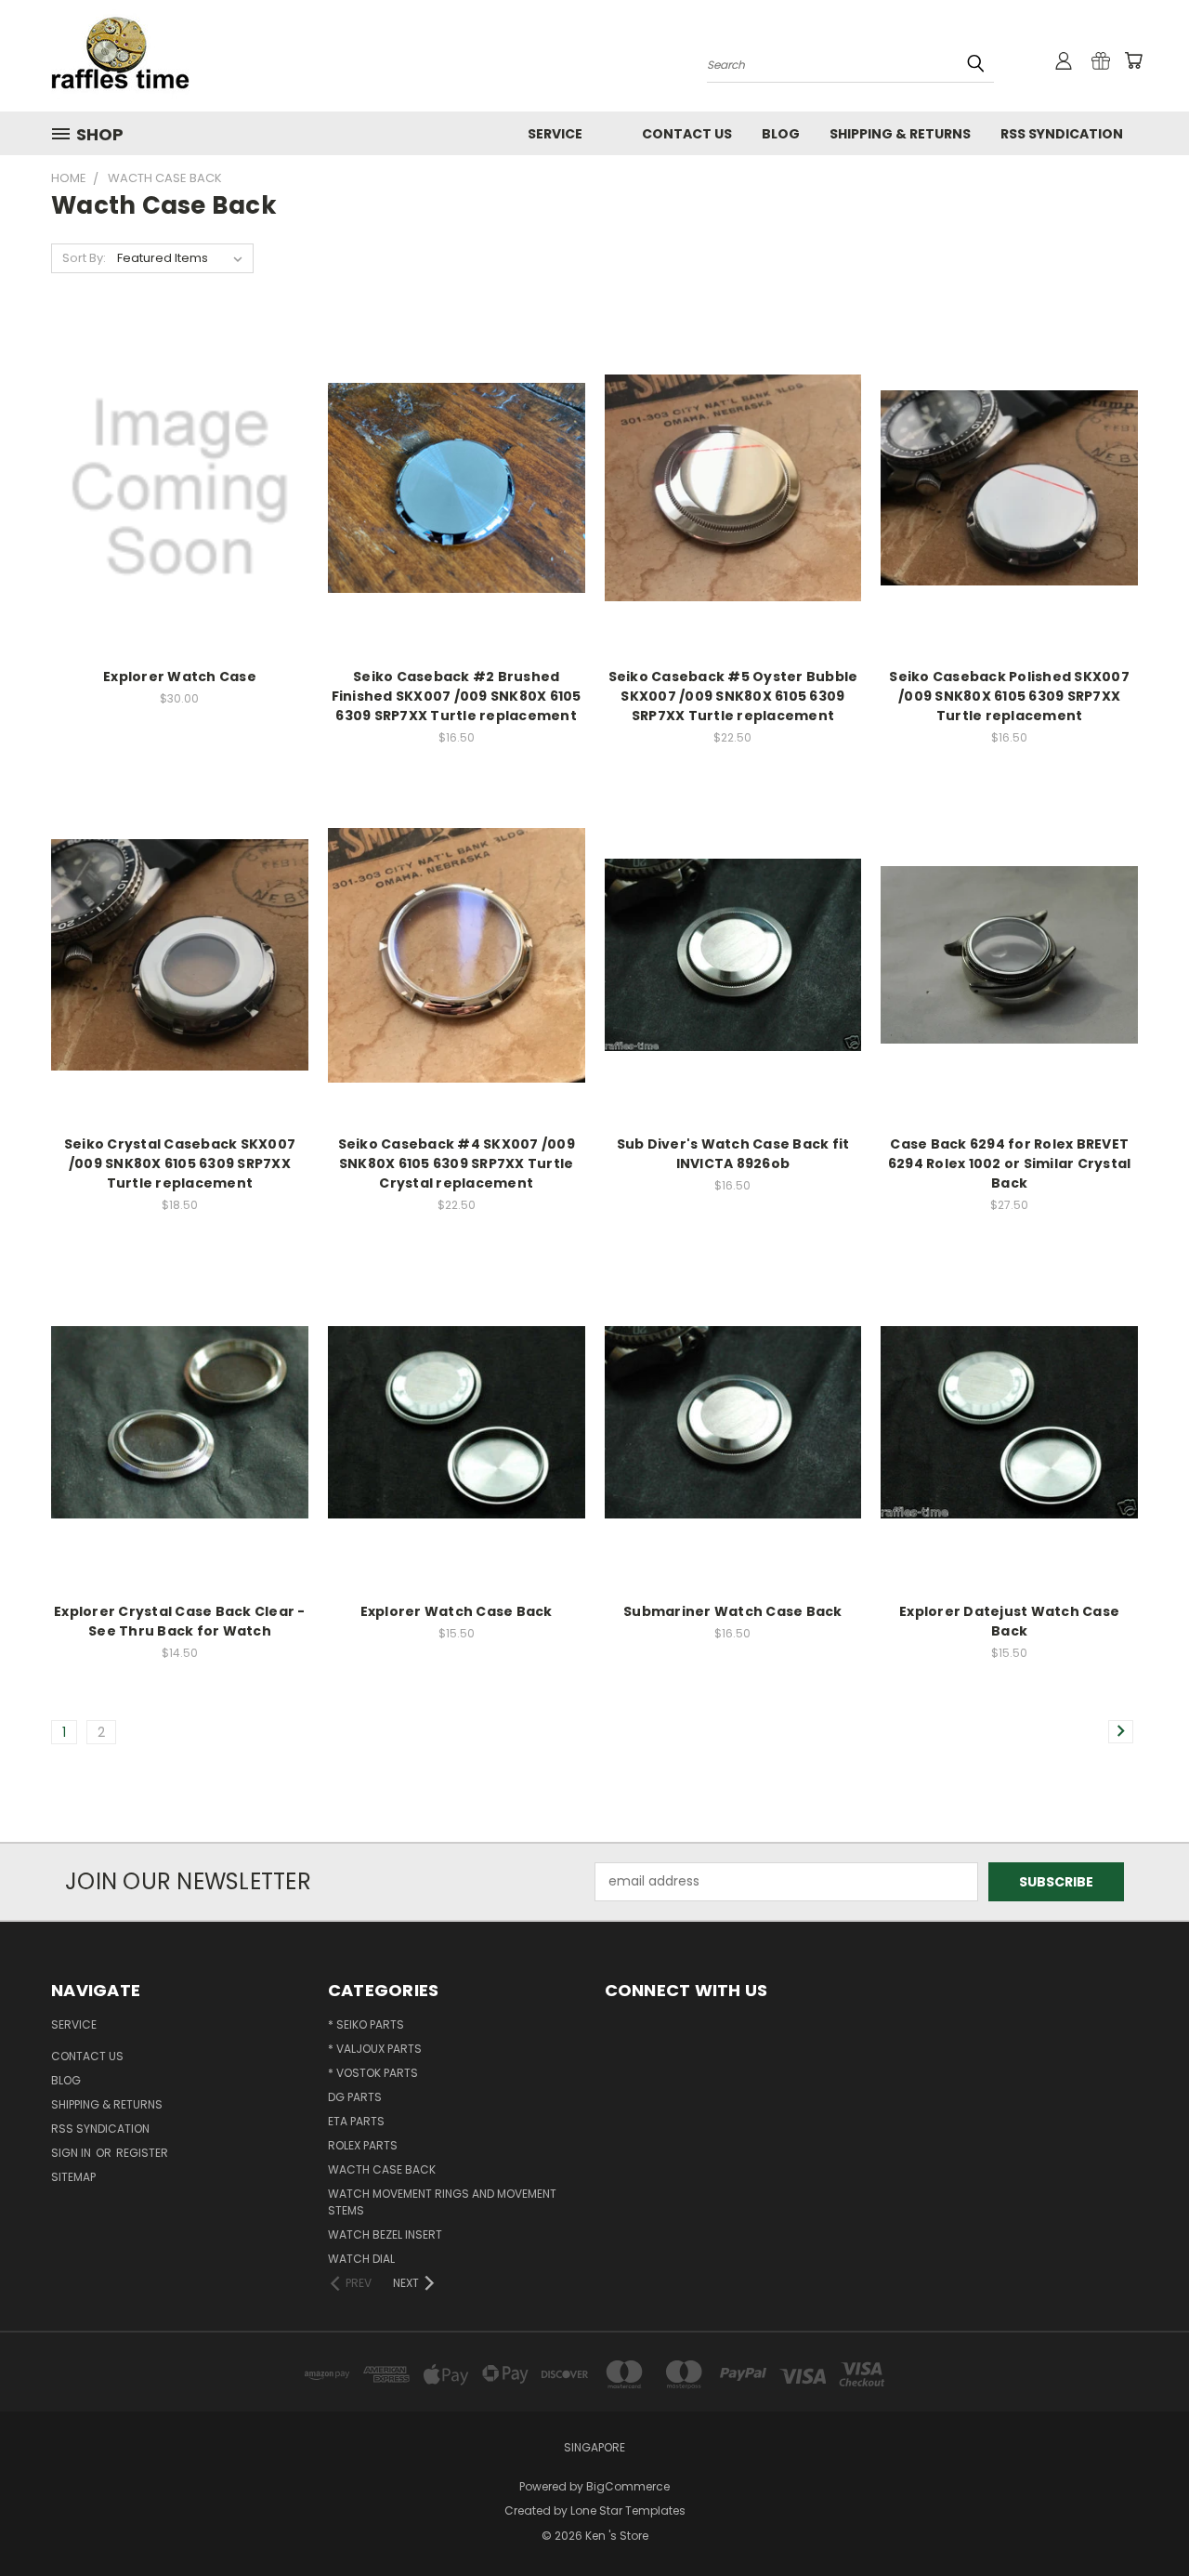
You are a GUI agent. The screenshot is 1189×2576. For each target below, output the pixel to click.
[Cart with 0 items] (1133, 60)
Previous (1140, 2518)
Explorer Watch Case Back (457, 1611)
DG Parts (355, 2097)
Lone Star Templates (628, 2510)
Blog (781, 134)
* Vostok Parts (373, 2073)
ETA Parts (356, 2121)
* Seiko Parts (366, 2024)
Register (142, 2153)
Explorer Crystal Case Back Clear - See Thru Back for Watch (180, 1621)
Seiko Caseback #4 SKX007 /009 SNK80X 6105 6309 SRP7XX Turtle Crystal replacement (457, 1163)
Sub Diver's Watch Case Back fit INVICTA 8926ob (733, 1154)
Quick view (179, 449)
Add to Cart (457, 520)
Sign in (72, 2153)
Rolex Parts (363, 2145)
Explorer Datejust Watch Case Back (1009, 1621)
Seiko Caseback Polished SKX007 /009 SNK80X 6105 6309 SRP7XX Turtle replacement (1009, 696)
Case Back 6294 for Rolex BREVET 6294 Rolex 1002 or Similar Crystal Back (1010, 1163)
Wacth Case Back (382, 2169)
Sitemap (73, 2177)
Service (555, 134)
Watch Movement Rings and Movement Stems (442, 2202)
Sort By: (84, 258)
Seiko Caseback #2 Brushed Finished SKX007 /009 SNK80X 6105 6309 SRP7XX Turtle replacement (457, 696)
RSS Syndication (1062, 134)
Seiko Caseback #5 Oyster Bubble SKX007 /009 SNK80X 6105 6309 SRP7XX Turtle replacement (733, 696)
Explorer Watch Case (180, 677)
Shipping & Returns (900, 134)
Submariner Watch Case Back (733, 1611)
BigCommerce (628, 2486)
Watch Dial (361, 2259)
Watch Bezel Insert (385, 2234)
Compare (173, 486)
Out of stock (179, 520)
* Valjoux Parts (375, 2049)
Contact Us (687, 134)
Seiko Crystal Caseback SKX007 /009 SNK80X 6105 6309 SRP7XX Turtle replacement (180, 1163)
